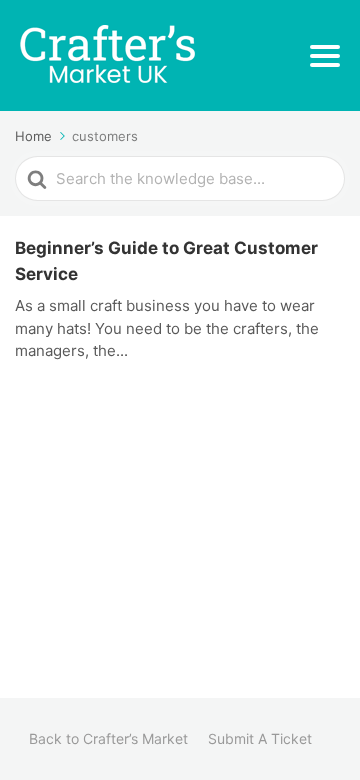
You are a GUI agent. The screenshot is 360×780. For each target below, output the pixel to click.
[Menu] (325, 56)
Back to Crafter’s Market (108, 738)
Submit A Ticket (260, 738)
